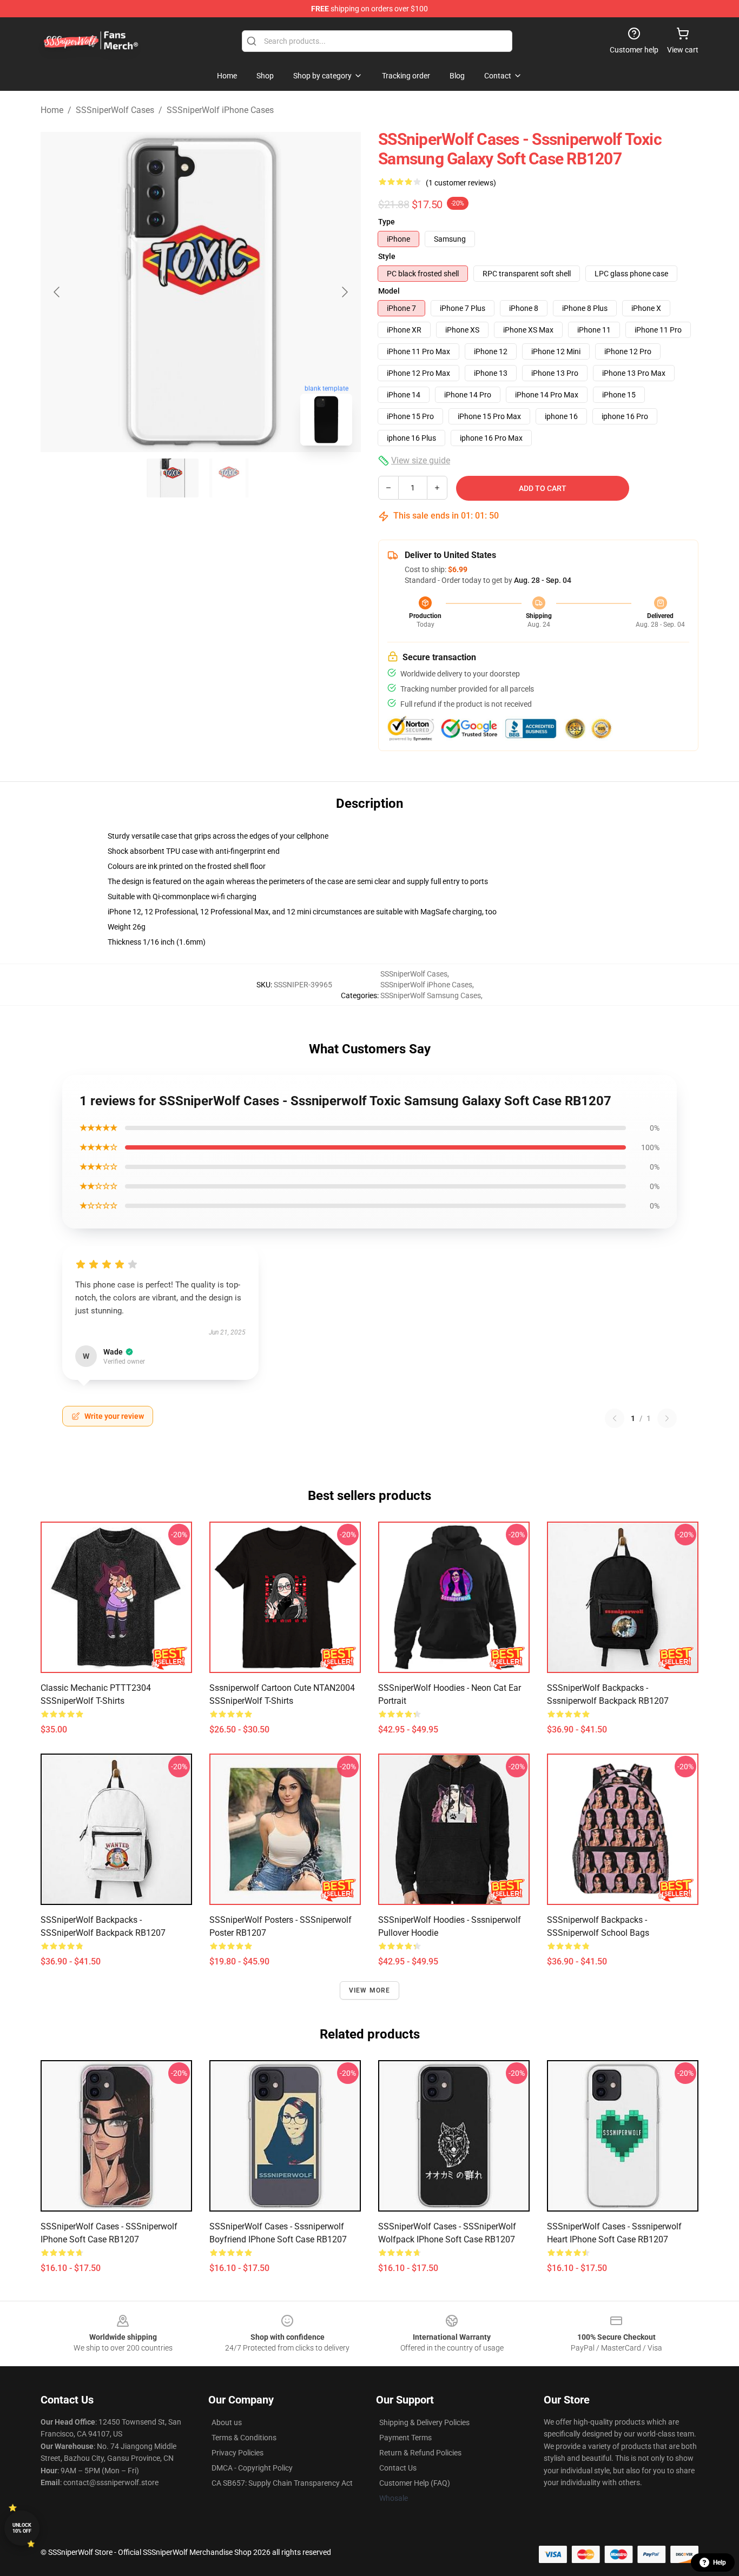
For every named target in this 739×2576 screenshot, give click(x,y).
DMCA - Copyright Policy (252, 2468)
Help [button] (720, 2562)
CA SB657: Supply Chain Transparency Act (282, 2483)
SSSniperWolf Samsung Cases (431, 995)
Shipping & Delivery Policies (424, 2422)
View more (370, 1990)
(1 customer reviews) (461, 183)
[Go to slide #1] (173, 478)
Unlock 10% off (22, 2528)
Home (52, 110)
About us (227, 2422)
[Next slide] (344, 292)
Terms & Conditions (244, 2438)
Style (387, 256)
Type (387, 222)
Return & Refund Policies (420, 2453)
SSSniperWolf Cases (115, 110)
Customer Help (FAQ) (415, 2483)
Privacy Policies (237, 2453)
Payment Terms (405, 2438)
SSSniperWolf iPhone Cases (220, 110)
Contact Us (398, 2468)
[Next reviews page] (667, 1418)
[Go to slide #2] (229, 478)
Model (389, 291)
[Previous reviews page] (615, 1418)
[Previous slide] (57, 292)
